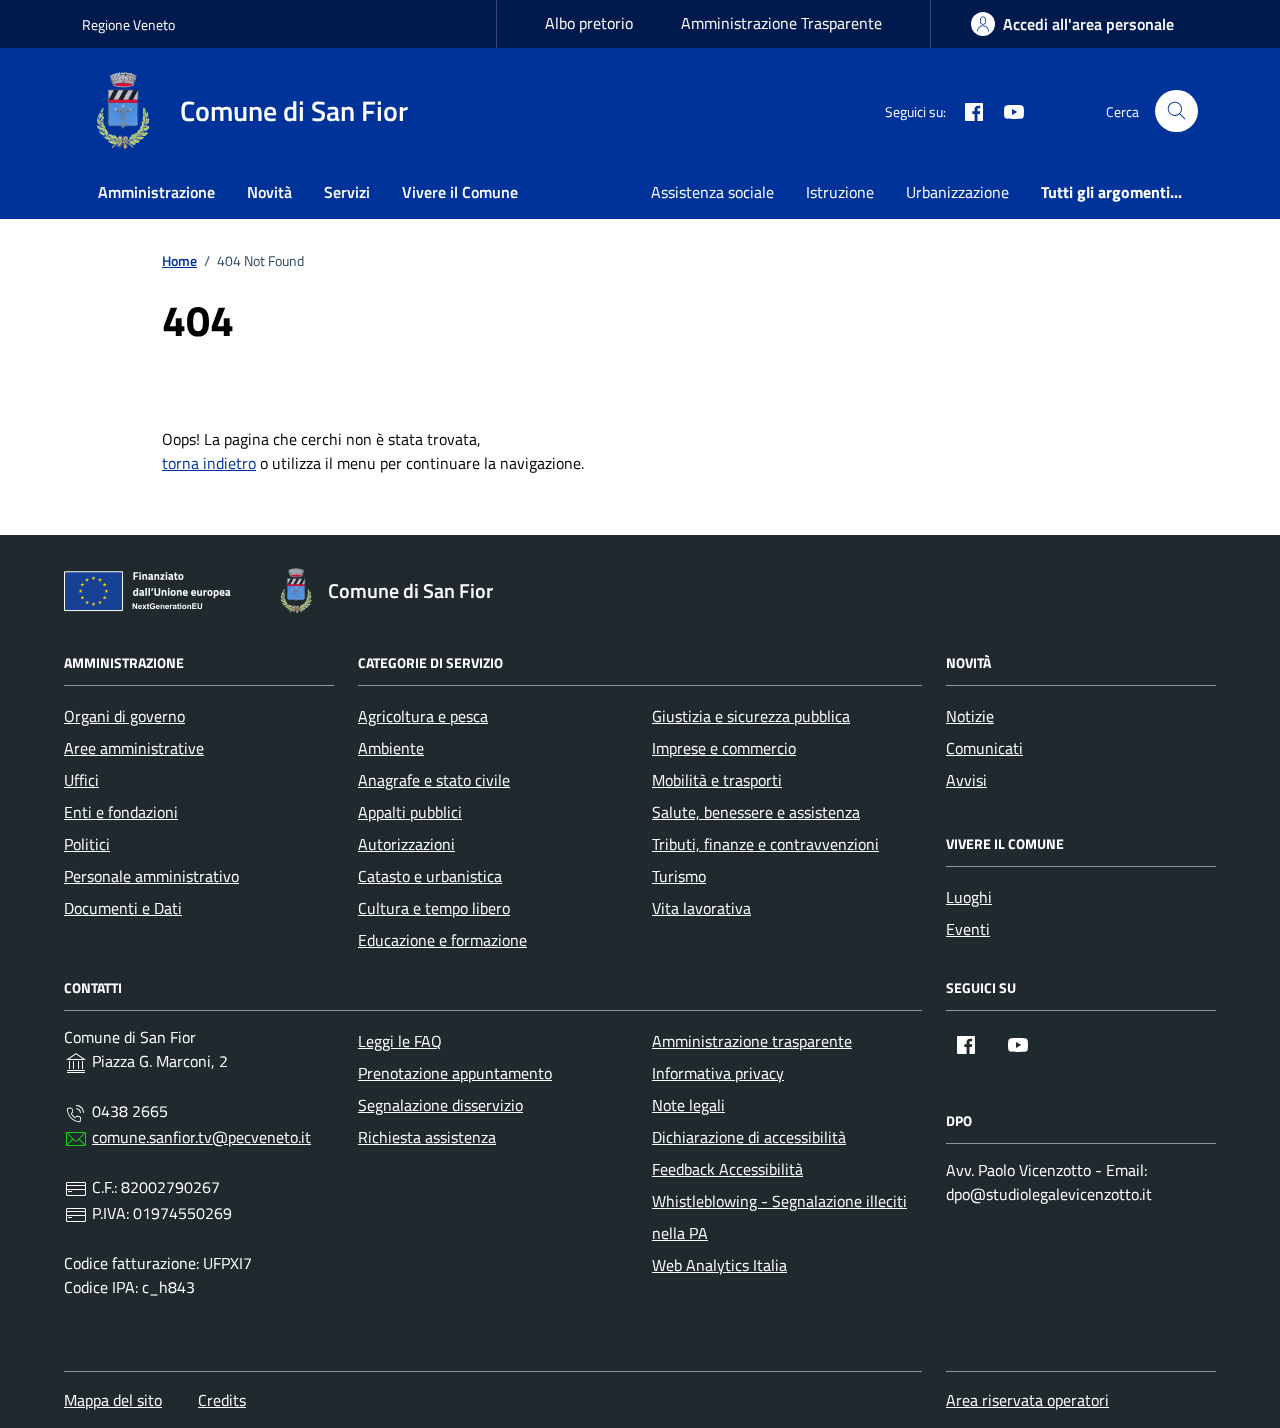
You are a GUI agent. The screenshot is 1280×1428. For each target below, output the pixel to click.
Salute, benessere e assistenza (756, 812)
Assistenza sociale (712, 192)
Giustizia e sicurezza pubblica (751, 716)
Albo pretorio (589, 23)
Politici (87, 844)
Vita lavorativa (701, 908)
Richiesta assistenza (427, 1137)
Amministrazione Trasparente (781, 23)
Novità (269, 192)
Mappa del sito (113, 1400)
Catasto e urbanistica (430, 876)
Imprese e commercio (724, 748)
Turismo (679, 876)
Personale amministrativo (151, 876)
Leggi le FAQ (400, 1041)
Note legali (688, 1105)
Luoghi (969, 897)
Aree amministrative (134, 748)
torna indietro (209, 463)
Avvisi (966, 780)
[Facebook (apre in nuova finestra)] (966, 111)
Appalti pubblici (410, 812)
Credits (222, 1400)
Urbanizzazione (957, 192)
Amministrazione (156, 192)
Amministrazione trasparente (752, 1041)
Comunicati (984, 748)
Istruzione (840, 192)
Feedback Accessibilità (727, 1169)
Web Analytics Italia (719, 1265)
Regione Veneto (128, 24)
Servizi (347, 192)
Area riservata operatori (1027, 1400)
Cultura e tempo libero (434, 908)
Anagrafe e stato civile (434, 780)
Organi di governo (124, 716)
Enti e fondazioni (121, 812)
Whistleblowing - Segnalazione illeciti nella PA (779, 1217)
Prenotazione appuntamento (455, 1073)
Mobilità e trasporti (717, 780)
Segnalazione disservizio (440, 1105)
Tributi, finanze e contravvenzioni (765, 844)
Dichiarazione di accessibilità (749, 1137)
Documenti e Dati (123, 908)
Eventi (968, 929)
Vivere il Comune (460, 192)
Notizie (970, 716)
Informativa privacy (718, 1073)
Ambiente (391, 748)
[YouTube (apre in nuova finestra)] (1006, 111)
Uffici (81, 780)
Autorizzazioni (406, 844)
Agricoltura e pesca (423, 716)
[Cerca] (1176, 111)
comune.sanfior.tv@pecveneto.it (201, 1137)
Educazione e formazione (442, 940)
